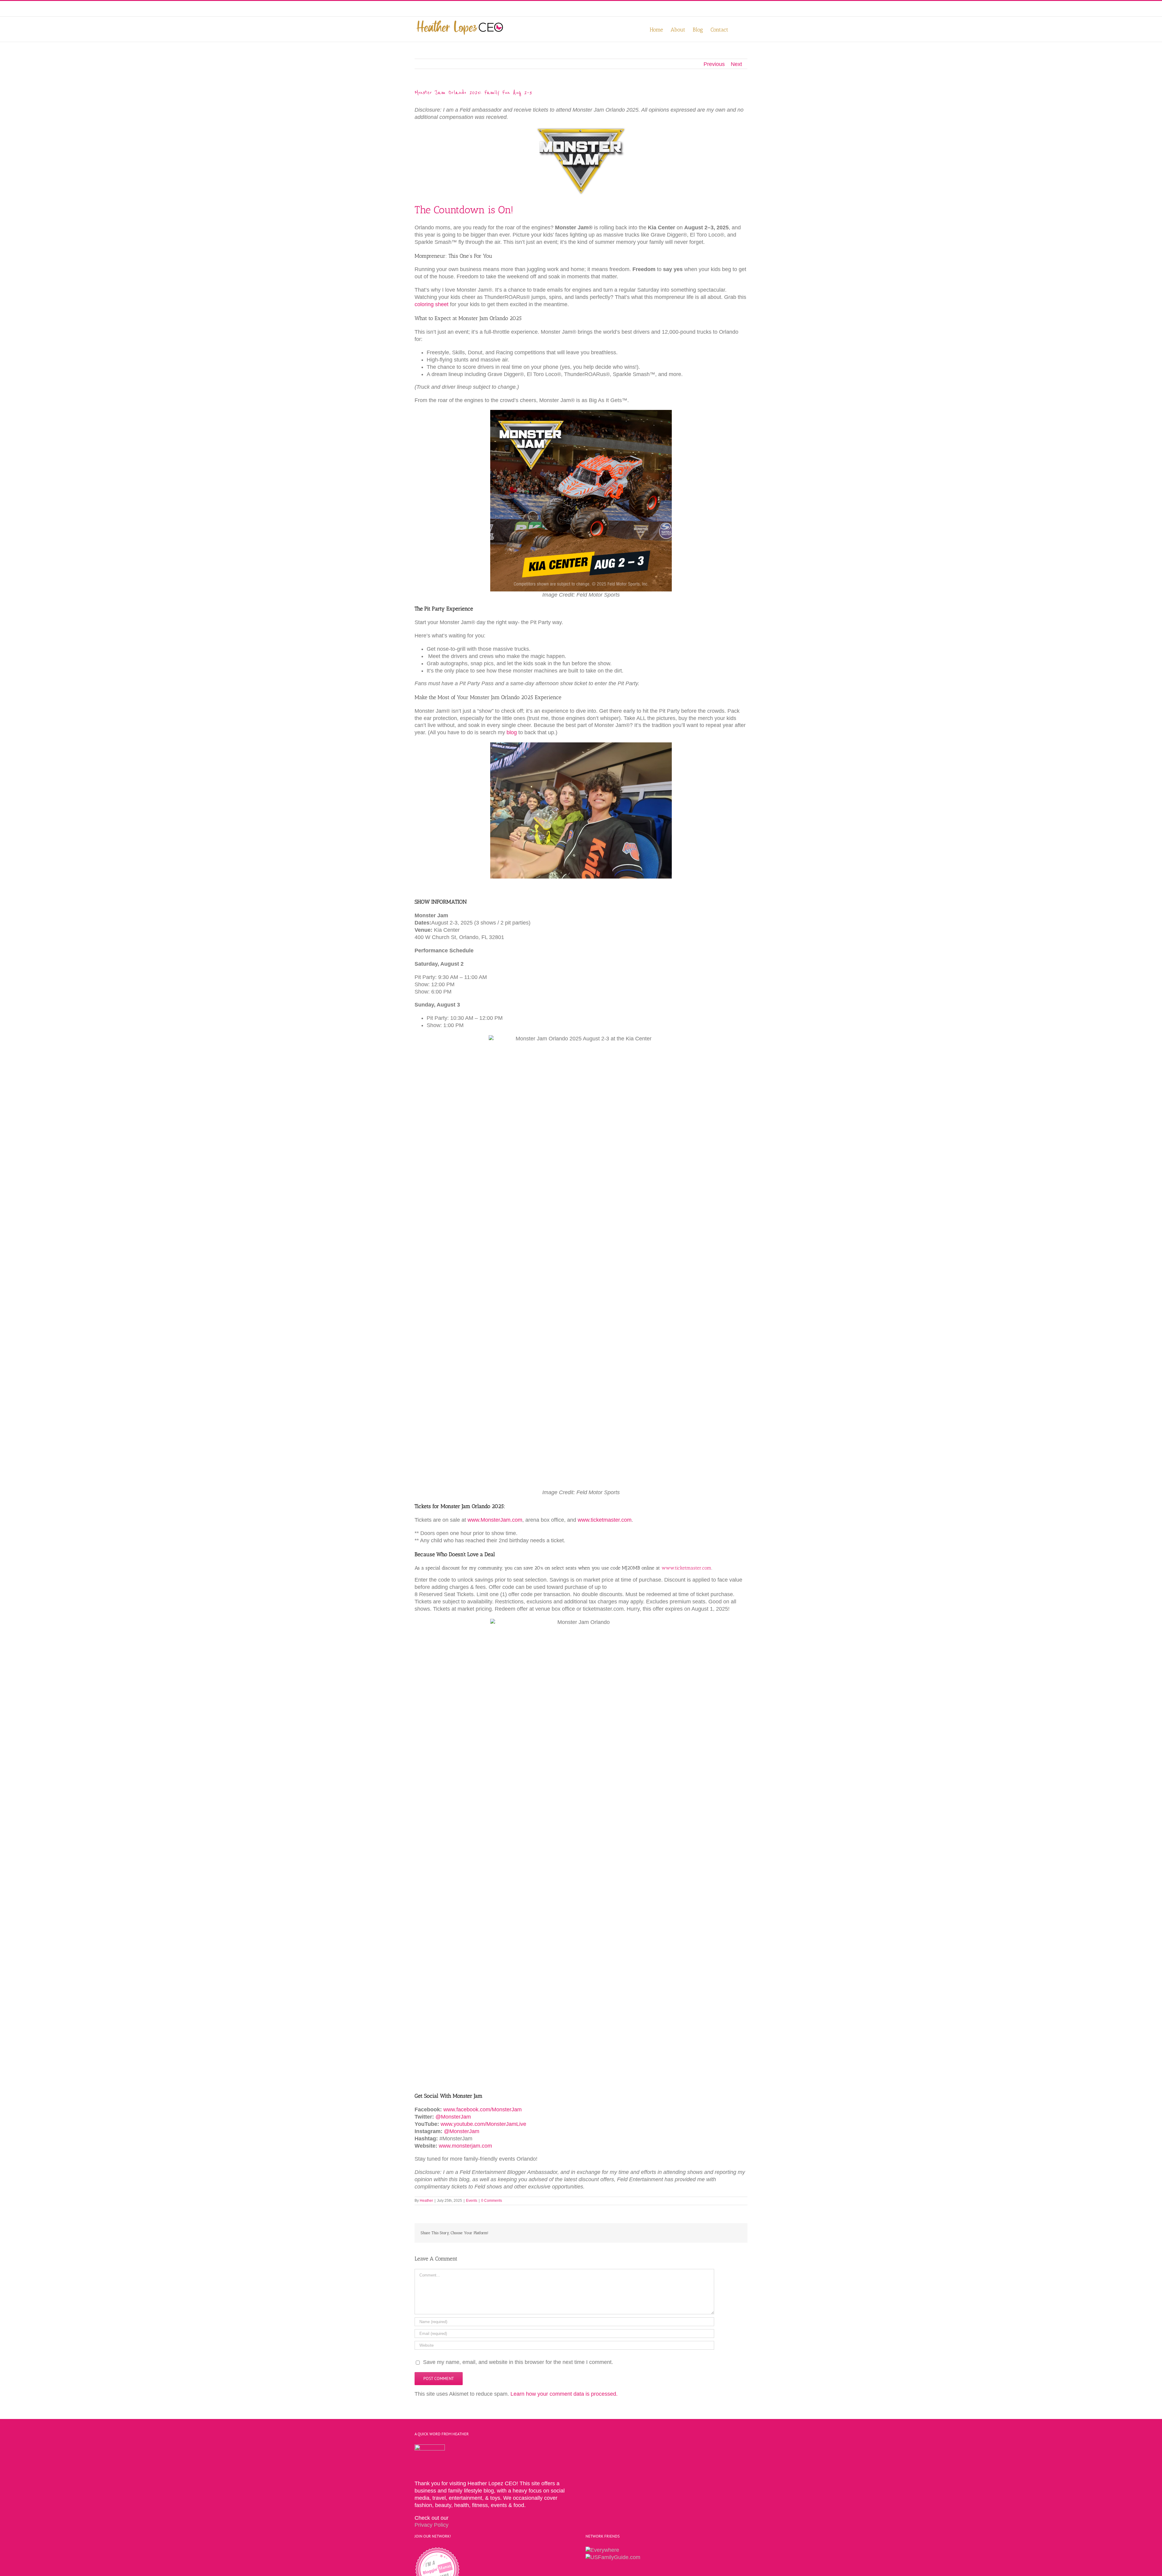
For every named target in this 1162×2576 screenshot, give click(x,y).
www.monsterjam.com (465, 2146)
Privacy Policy (432, 2525)
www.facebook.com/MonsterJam (483, 2110)
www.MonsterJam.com (495, 1520)
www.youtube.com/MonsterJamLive (483, 2124)
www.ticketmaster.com (605, 1520)
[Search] (738, 29)
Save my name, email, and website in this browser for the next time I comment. (518, 2362)
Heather (426, 2201)
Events (472, 2201)
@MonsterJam (453, 2117)
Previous (714, 64)
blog (512, 732)
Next (736, 64)
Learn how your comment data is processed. (564, 2394)
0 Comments (492, 2201)
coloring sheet (432, 304)
